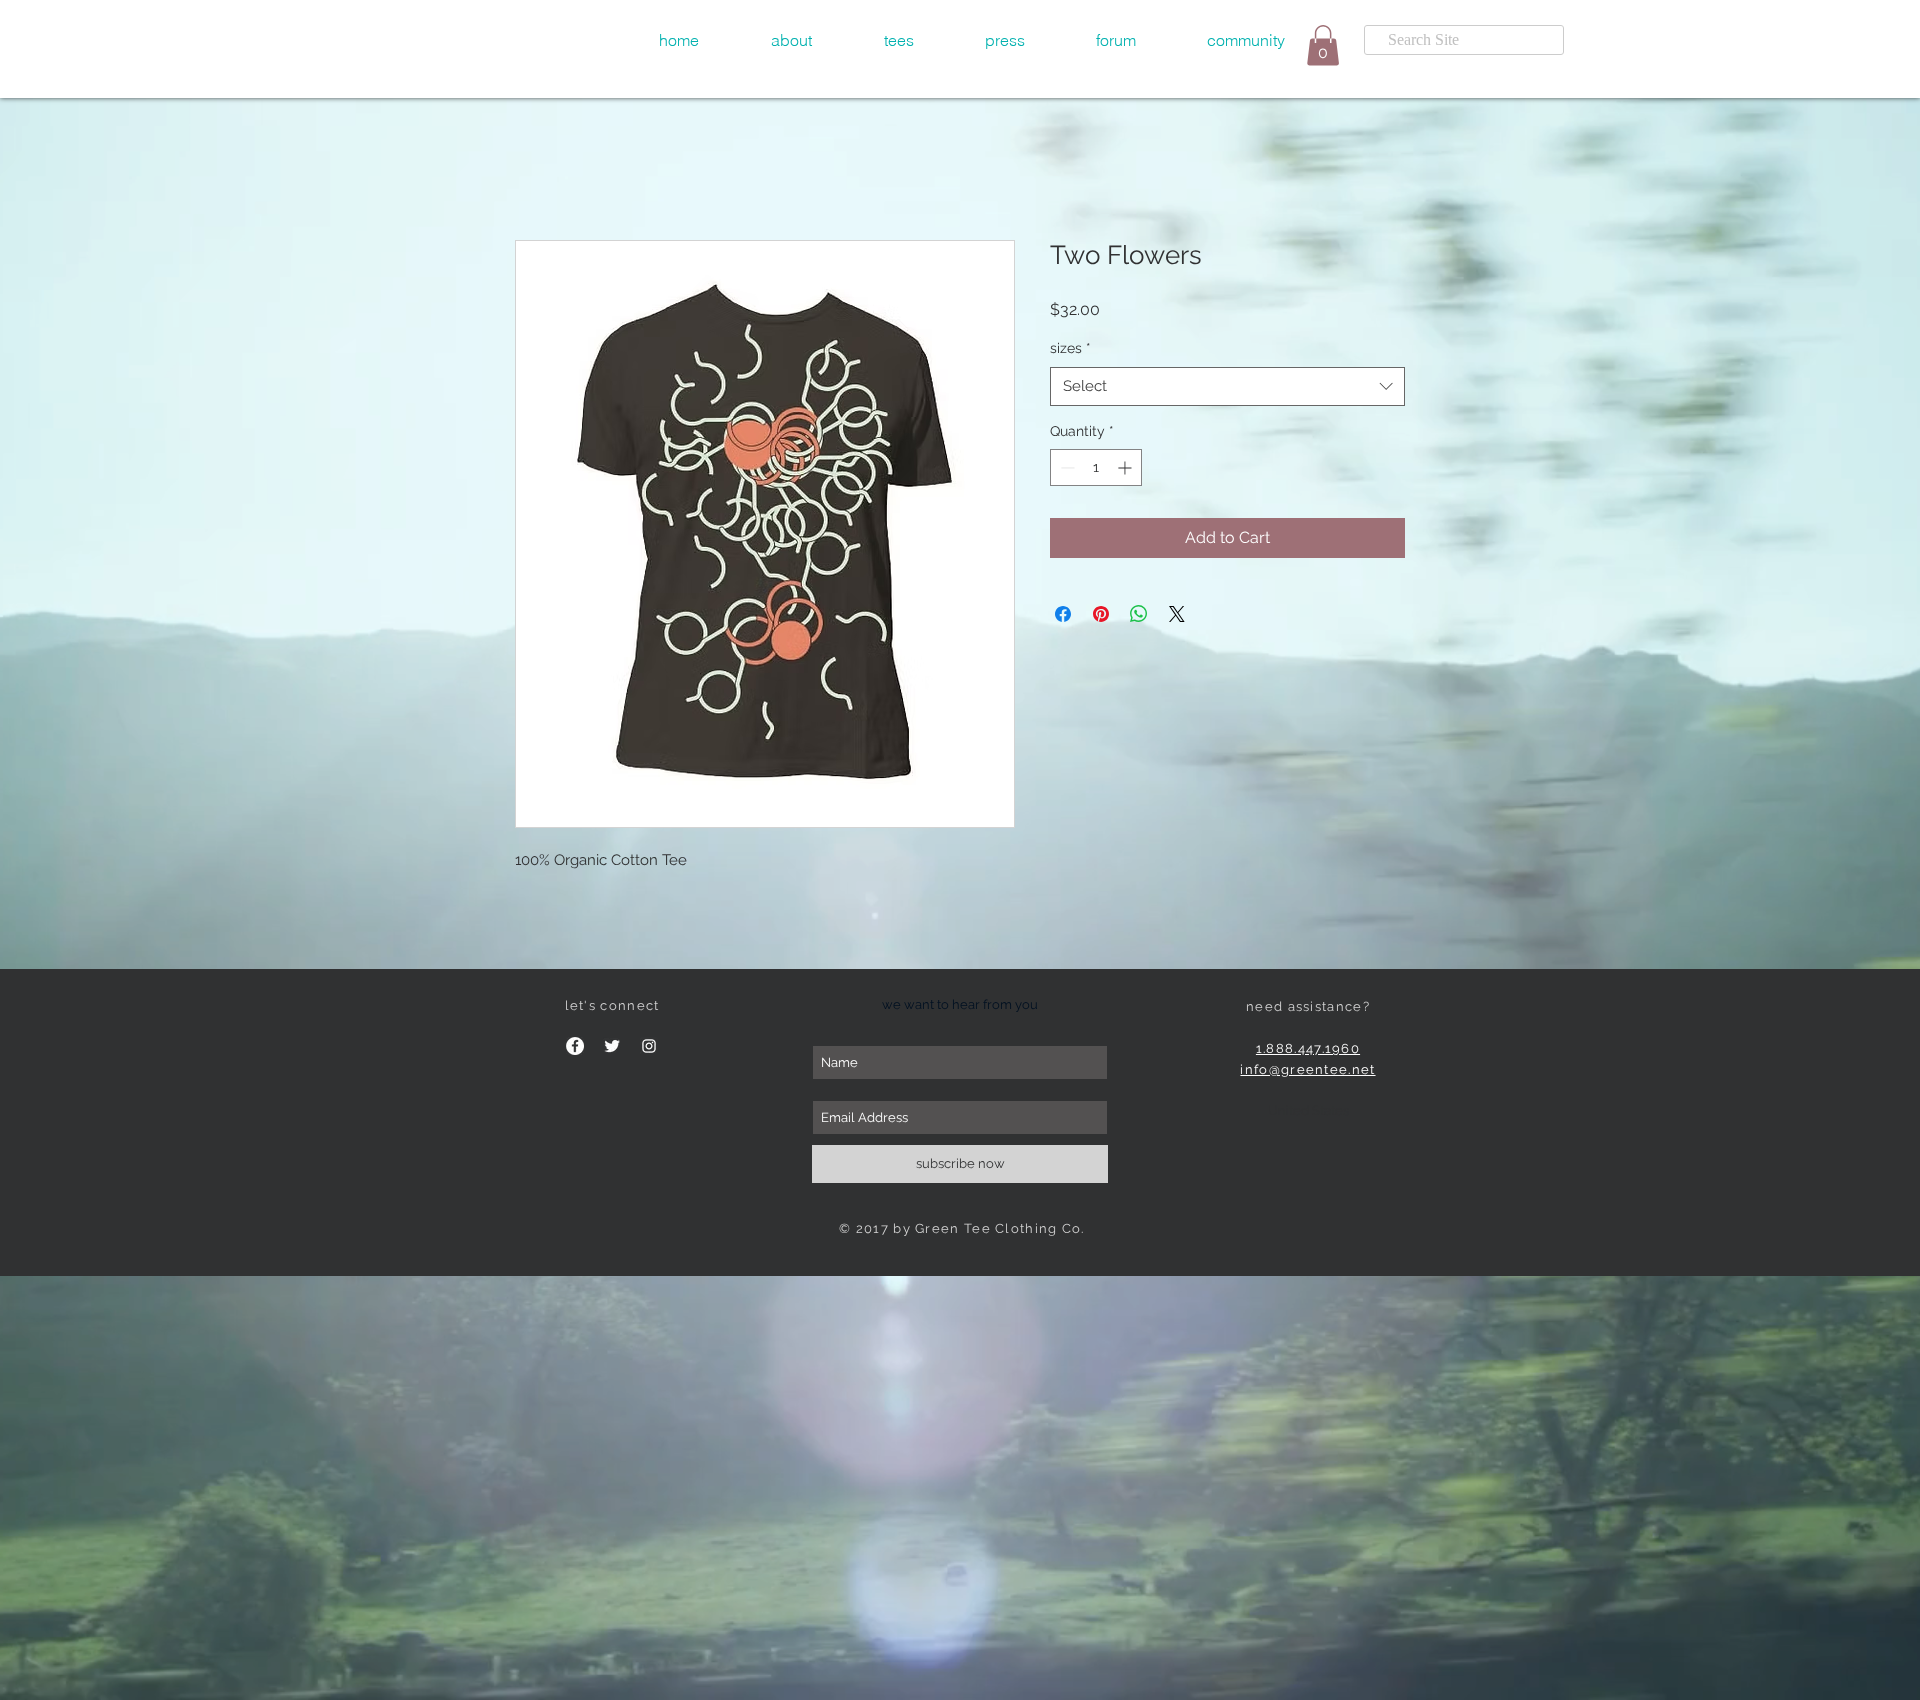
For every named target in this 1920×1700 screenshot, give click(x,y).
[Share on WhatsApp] (1139, 616)
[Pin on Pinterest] (1101, 616)
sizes (1070, 350)
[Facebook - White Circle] (575, 1048)
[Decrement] (1065, 469)
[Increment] (1126, 469)
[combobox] (1227, 388)
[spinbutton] (1096, 469)
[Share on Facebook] (1063, 616)
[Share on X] (1177, 616)
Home (538, 169)
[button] (898, 40)
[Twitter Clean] (612, 1048)
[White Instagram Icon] (649, 1048)
